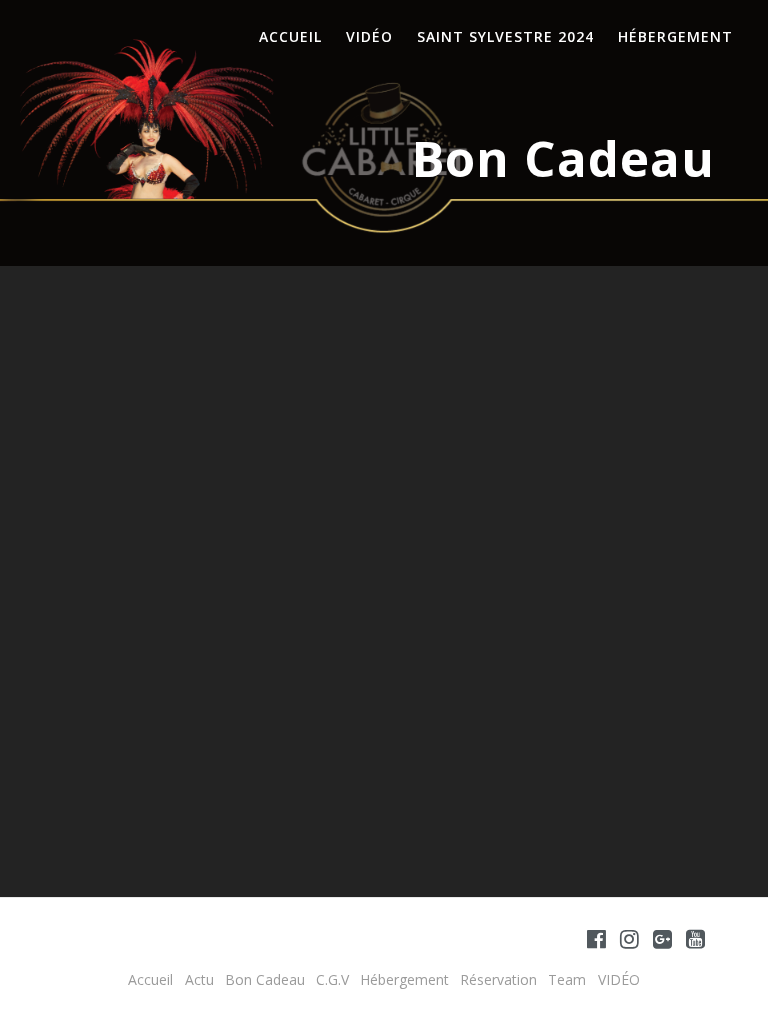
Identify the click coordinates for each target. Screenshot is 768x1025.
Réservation (498, 979)
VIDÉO (369, 36)
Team (567, 979)
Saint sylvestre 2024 (505, 36)
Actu (199, 979)
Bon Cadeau (265, 979)
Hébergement (675, 36)
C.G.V (332, 979)
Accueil (290, 36)
